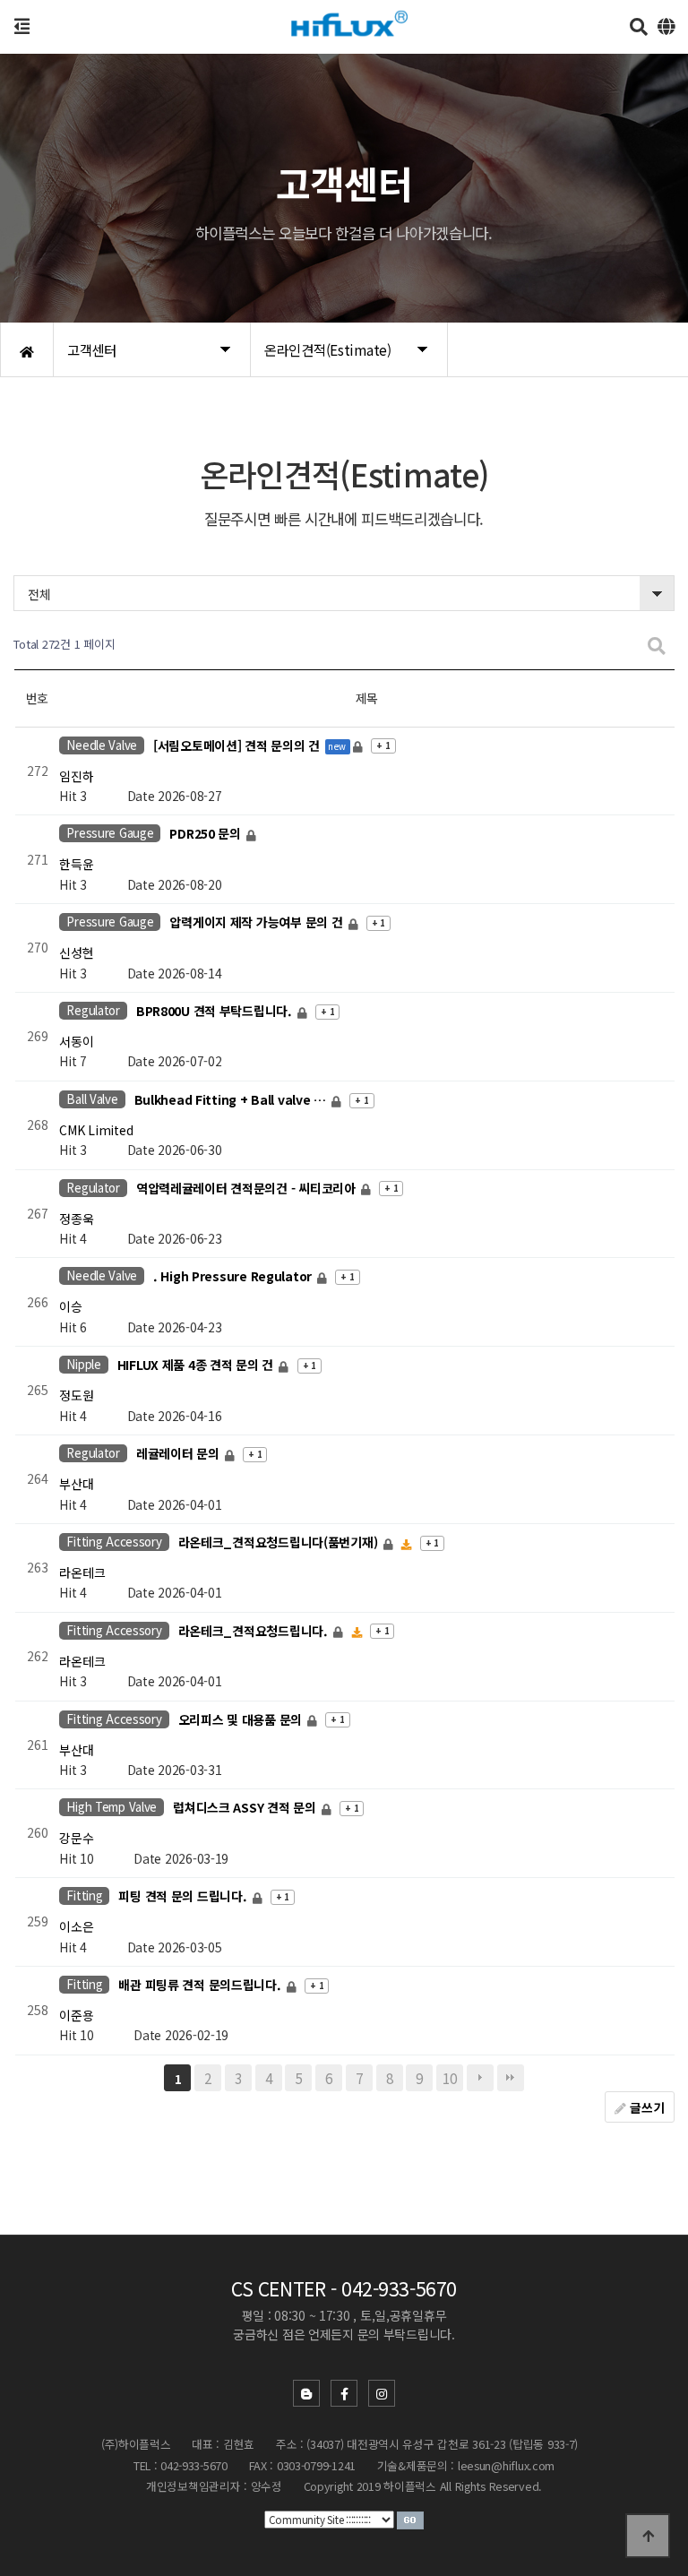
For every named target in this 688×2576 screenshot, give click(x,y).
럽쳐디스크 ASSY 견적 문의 (246, 1808)
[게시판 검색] (657, 645)
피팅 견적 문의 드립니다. (184, 1897)
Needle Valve (102, 745)
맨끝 (511, 2078)
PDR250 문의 (206, 834)
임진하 (76, 776)
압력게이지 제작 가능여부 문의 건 (258, 923)
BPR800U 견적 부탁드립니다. (216, 1011)
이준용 (76, 2015)
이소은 (76, 1926)
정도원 (76, 1395)
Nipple (83, 1364)
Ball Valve (92, 1099)
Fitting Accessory (114, 1542)
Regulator (93, 1010)
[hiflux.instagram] (382, 2393)
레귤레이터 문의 (179, 1454)
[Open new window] (410, 2519)
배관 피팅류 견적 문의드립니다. (201, 1985)
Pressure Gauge (110, 833)
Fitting (84, 1895)
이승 (70, 1306)
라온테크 (82, 1572)
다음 (480, 2078)
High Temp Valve (112, 1807)
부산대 (76, 1484)
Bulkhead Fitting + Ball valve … (232, 1099)
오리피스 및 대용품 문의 (242, 1719)
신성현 (76, 952)
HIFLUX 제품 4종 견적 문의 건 (197, 1366)
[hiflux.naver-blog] (306, 2393)
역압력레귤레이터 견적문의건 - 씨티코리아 (248, 1188)
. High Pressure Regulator (234, 1277)
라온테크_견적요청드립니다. (255, 1631)
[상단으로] (648, 2536)
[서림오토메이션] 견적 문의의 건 (238, 745)
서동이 (76, 1041)
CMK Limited (96, 1130)
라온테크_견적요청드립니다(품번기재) (279, 1542)
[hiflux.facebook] (344, 2393)
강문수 (76, 1838)
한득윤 (76, 864)
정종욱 (76, 1219)
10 (449, 2078)
